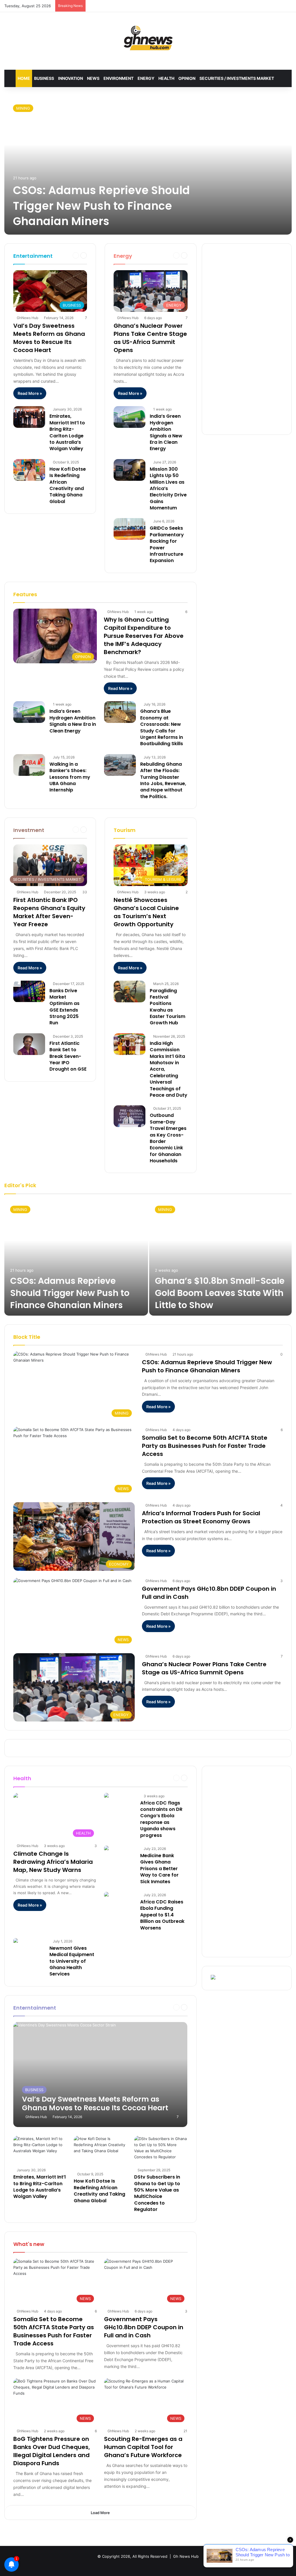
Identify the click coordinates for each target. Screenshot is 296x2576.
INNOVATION (71, 78)
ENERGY (146, 78)
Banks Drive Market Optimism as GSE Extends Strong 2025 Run (64, 1007)
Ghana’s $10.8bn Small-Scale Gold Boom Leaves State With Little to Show (220, 1293)
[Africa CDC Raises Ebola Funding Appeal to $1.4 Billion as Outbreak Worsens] (106, 1895)
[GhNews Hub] (148, 38)
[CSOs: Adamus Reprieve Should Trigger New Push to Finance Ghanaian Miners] (148, 165)
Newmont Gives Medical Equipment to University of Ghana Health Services (72, 1961)
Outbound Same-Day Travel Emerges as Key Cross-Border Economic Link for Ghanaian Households (168, 1138)
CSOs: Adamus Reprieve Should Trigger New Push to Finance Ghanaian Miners (101, 206)
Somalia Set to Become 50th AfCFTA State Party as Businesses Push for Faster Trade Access (205, 1446)
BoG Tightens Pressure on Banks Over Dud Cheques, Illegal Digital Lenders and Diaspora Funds (52, 2451)
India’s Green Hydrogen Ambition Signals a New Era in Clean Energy (166, 432)
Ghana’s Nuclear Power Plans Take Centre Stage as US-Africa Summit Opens (150, 338)
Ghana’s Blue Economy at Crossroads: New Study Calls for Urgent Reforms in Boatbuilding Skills (162, 727)
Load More (100, 2513)
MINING (23, 108)
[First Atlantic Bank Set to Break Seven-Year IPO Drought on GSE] (29, 1044)
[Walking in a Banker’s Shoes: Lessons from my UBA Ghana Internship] (29, 765)
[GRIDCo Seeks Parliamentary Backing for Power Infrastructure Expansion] (129, 529)
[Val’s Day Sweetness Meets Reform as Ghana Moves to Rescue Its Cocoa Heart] (100, 2075)
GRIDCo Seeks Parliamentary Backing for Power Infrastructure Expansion (167, 544)
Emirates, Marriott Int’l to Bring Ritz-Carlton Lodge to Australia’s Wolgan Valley (67, 432)
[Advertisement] (247, 339)
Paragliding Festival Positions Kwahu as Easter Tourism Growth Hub (168, 1007)
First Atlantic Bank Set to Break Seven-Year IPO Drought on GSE (68, 1056)
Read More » (30, 393)
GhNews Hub (27, 318)
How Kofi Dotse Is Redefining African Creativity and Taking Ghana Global (68, 485)
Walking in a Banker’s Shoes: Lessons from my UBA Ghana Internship (70, 777)
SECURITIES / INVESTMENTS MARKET (237, 78)
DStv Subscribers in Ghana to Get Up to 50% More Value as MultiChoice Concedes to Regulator (157, 2193)
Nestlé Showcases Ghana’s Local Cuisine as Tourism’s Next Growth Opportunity (146, 912)
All (147, 255)
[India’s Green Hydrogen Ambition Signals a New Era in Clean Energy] (129, 417)
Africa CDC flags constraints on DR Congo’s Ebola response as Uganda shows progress (161, 1819)
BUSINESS (44, 78)
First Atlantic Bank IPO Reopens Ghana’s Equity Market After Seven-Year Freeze (49, 912)
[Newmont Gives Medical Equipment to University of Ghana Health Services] (16, 1941)
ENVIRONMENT (119, 78)
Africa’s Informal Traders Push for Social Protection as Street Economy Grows (201, 1517)
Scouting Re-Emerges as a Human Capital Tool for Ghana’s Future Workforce (143, 2447)
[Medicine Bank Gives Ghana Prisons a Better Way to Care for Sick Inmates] (106, 1849)
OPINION (187, 78)
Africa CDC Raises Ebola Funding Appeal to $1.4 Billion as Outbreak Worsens (162, 1915)
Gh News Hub (186, 2556)
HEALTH (166, 78)
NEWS (93, 78)
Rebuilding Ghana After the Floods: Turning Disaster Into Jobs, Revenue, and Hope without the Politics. (163, 780)
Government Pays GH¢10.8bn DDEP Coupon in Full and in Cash (144, 2327)
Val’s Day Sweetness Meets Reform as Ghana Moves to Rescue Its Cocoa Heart (49, 338)
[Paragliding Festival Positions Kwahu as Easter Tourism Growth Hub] (129, 991)
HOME (24, 78)
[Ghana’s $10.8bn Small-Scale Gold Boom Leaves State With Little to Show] (220, 1258)
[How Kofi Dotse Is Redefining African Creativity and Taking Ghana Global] (29, 470)
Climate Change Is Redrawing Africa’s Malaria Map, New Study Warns (53, 1862)
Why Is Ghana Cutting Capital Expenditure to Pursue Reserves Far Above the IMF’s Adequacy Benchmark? (144, 636)
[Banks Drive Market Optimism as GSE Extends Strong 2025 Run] (29, 991)
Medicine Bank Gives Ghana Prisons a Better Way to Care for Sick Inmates (159, 1869)
